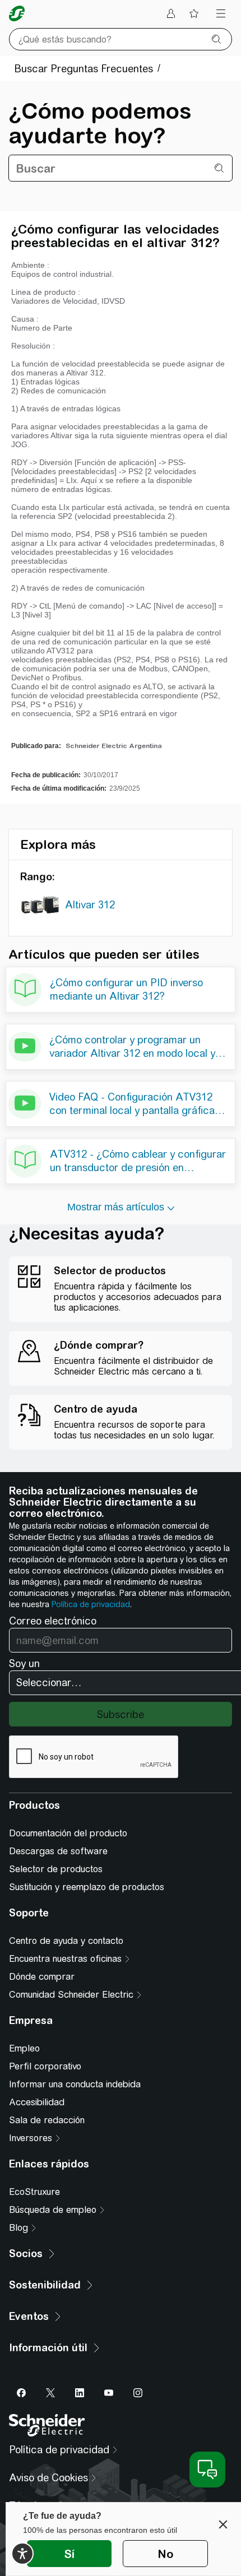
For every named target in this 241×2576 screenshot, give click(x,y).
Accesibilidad (37, 2102)
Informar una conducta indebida (75, 2084)
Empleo (24, 2048)
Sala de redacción (47, 2120)
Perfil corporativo (45, 2066)
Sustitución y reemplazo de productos (87, 1887)
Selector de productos (56, 1869)
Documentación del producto (68, 1833)
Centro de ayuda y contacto (66, 1941)
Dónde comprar (42, 1977)
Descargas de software (58, 1851)
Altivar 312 (90, 905)
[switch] (22, 2554)
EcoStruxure (34, 2192)
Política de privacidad (91, 1604)
